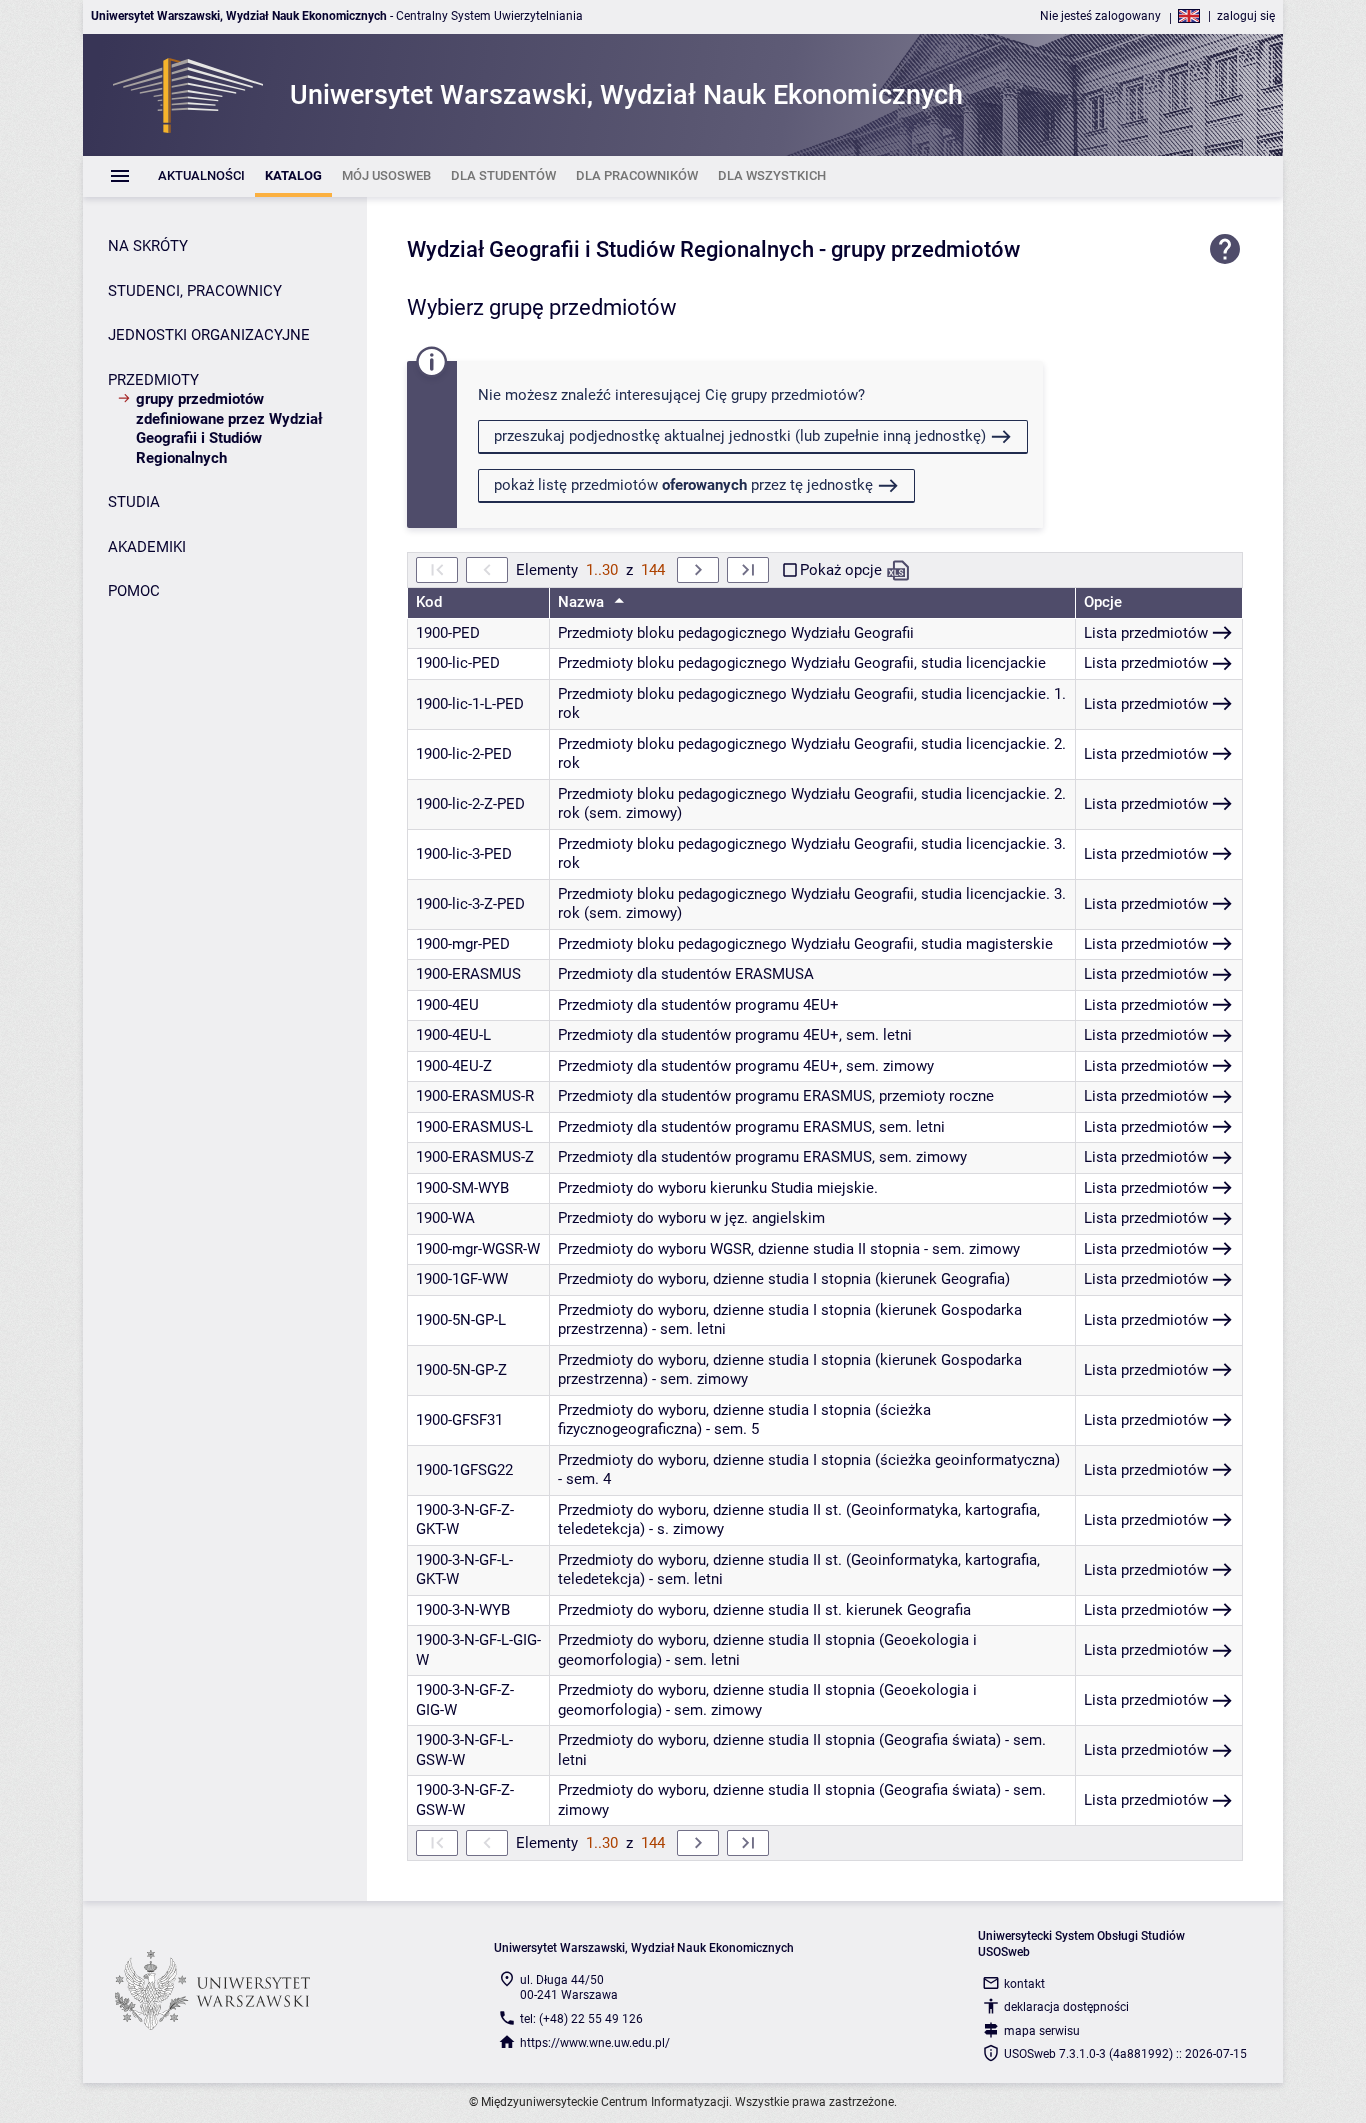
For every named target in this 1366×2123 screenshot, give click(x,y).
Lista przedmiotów (1146, 633)
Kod (429, 602)
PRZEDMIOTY (153, 380)
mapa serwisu (1042, 2031)
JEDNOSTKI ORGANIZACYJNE (209, 335)
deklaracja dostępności (1066, 2007)
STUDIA (134, 502)
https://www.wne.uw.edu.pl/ (595, 2043)
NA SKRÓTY (148, 246)
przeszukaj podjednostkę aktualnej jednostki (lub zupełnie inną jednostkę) (740, 436)
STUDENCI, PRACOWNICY (195, 291)
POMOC (134, 591)
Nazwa (583, 602)
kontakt (1024, 1984)
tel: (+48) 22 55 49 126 (581, 2019)
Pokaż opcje (841, 570)
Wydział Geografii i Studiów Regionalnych (610, 249)
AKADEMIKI (147, 547)
